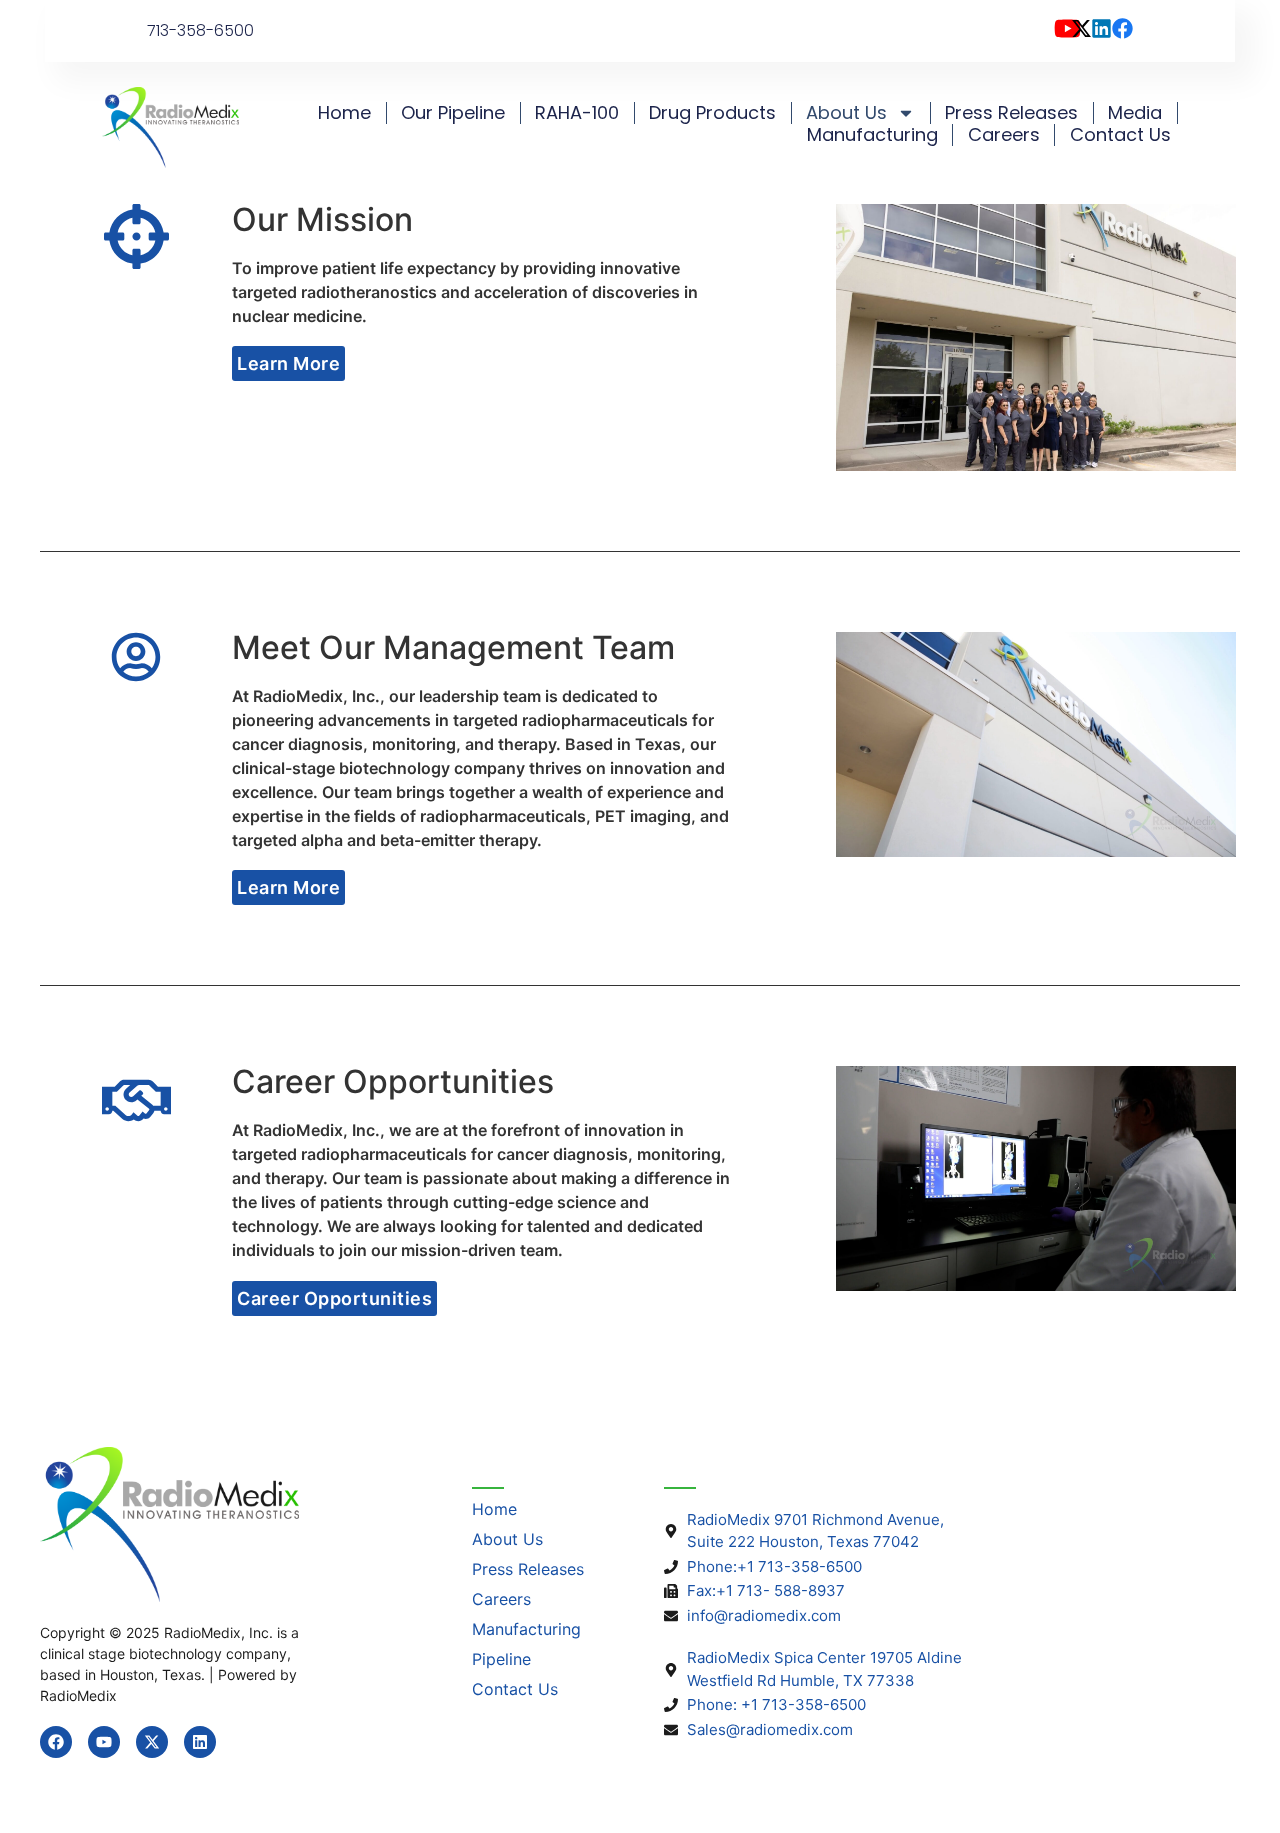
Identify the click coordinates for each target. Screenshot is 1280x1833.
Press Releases (1011, 113)
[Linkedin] (200, 1742)
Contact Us (1120, 135)
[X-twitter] (152, 1742)
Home (344, 113)
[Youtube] (104, 1742)
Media (1135, 113)
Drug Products (712, 113)
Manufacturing (872, 135)
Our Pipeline (453, 113)
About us (846, 113)
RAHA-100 (577, 113)
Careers (1004, 135)
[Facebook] (56, 1742)
